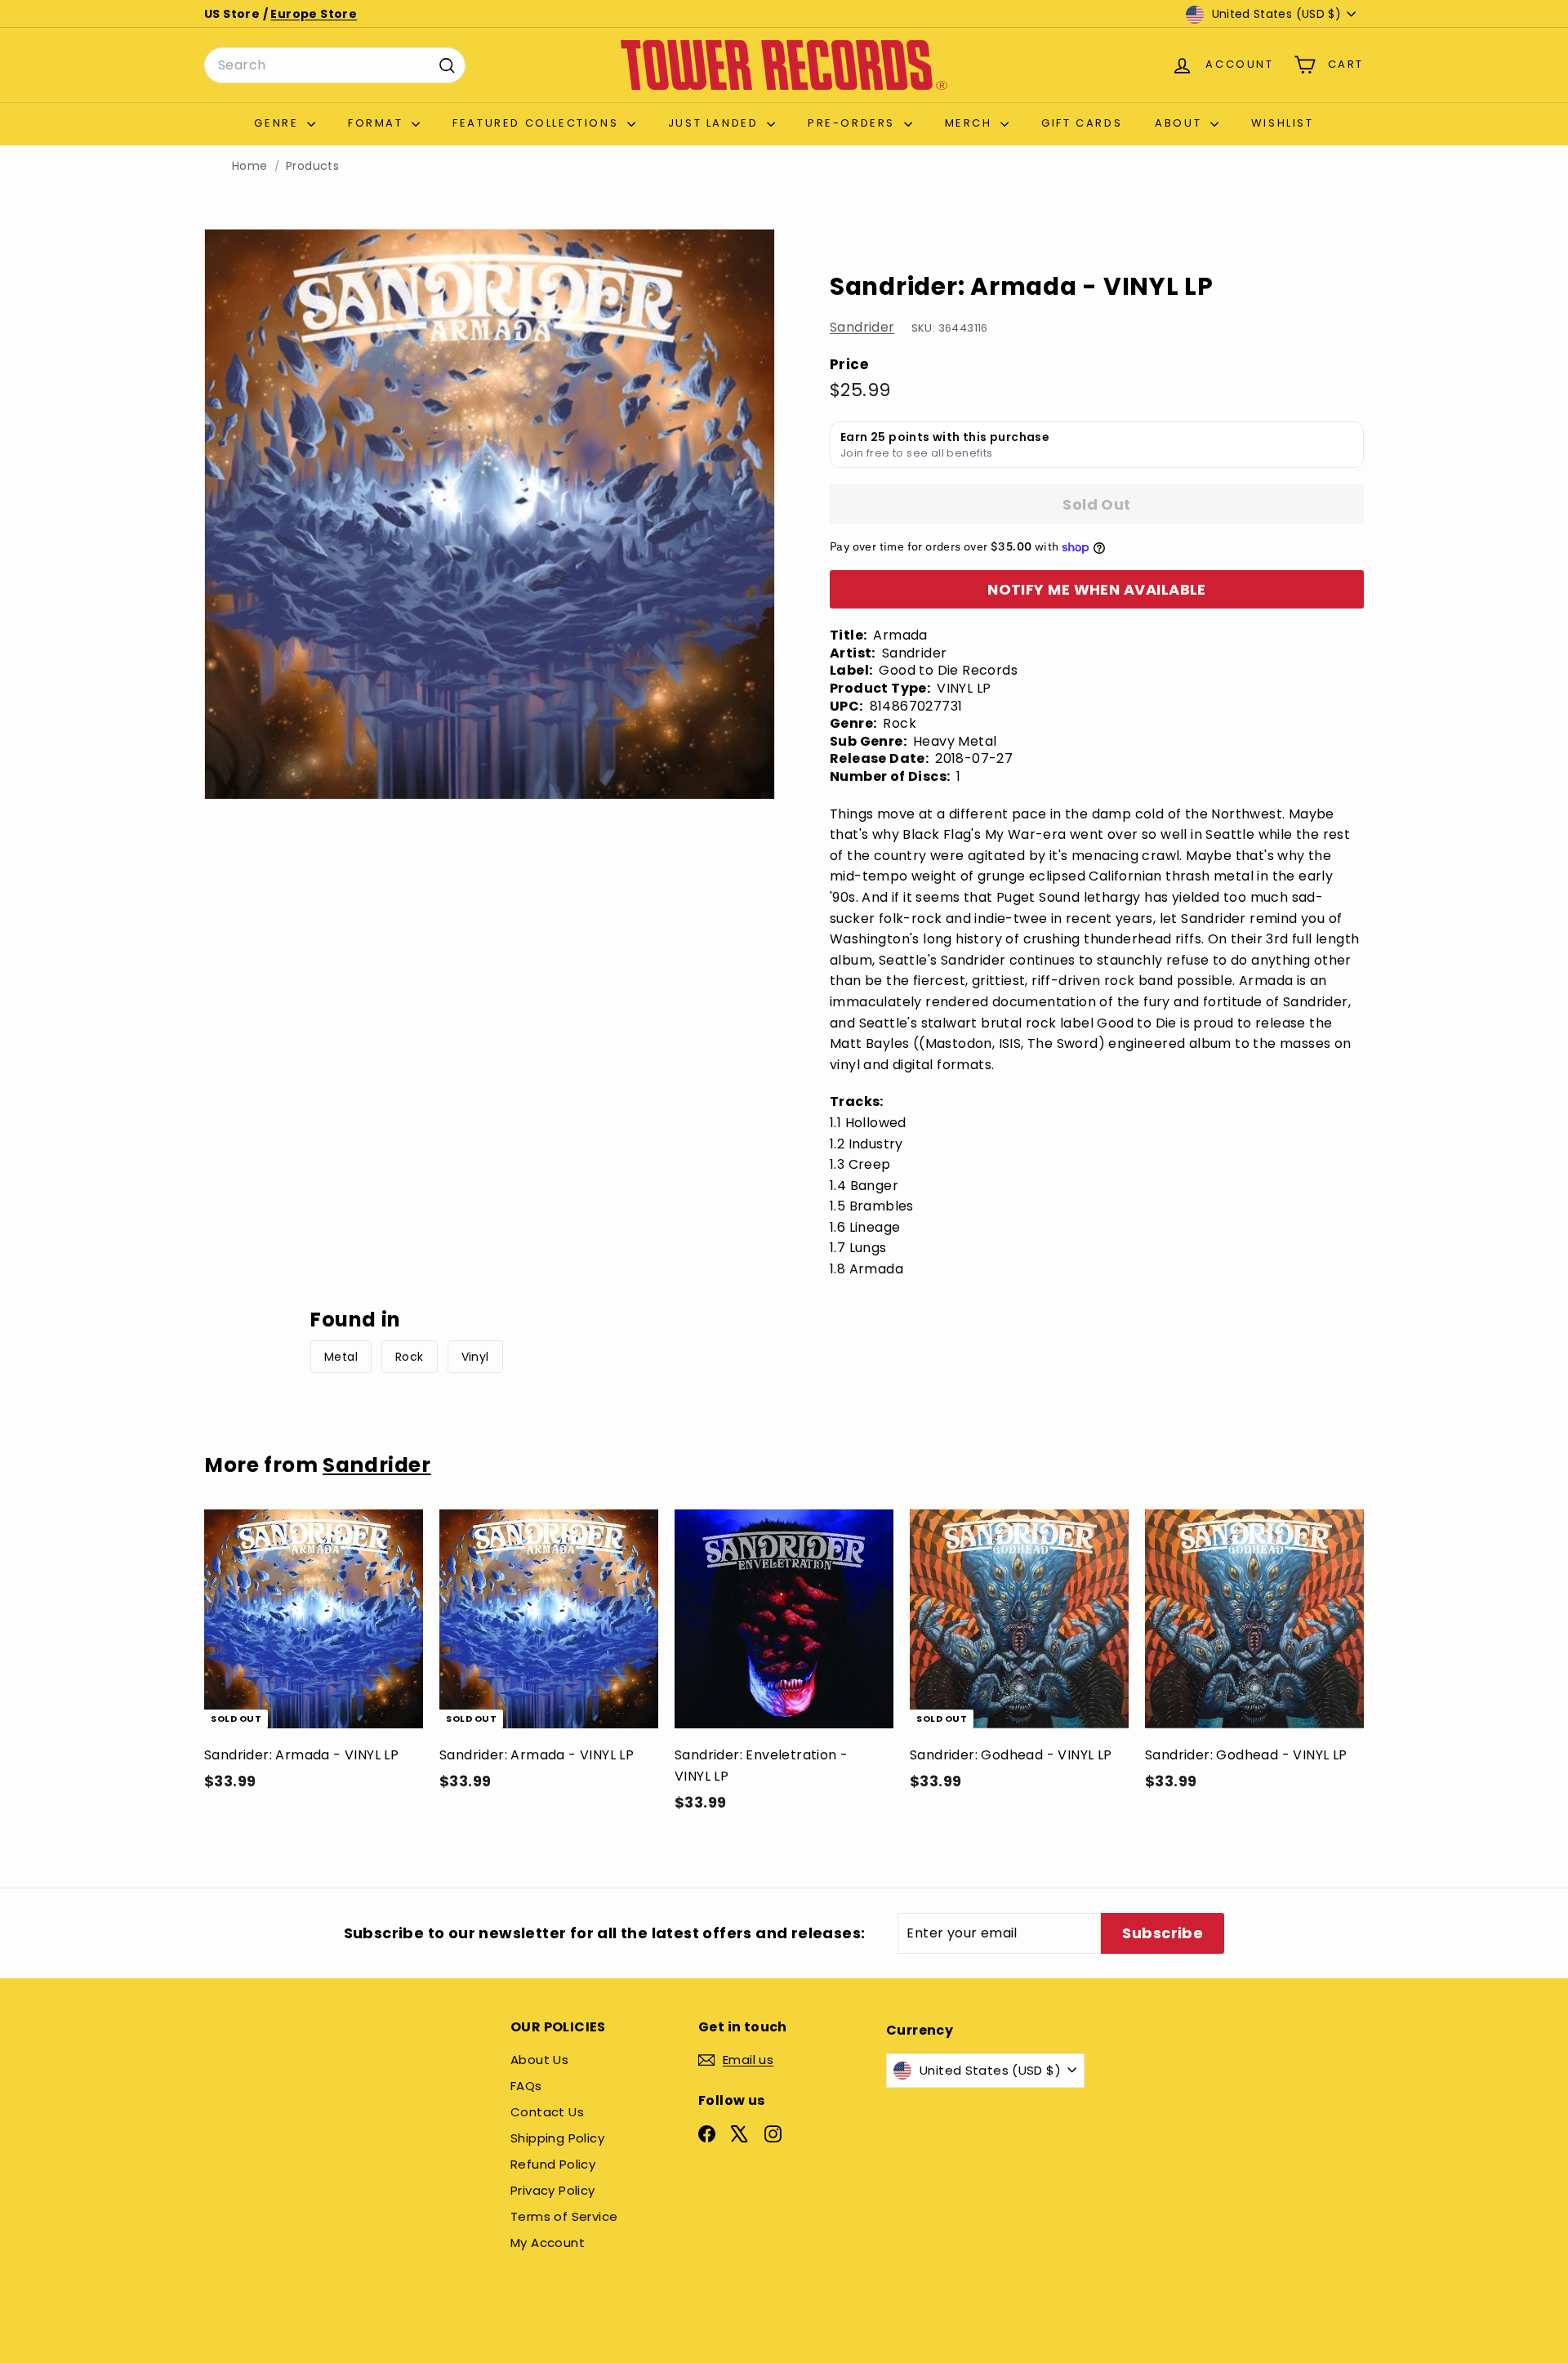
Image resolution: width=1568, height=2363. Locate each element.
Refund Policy (553, 2164)
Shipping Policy (557, 2138)
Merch (971, 123)
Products (312, 166)
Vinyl (475, 1357)
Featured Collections (538, 123)
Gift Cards (1082, 123)
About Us (539, 2060)
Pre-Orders (854, 123)
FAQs (526, 2086)
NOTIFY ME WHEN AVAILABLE (1097, 589)
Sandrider (862, 327)
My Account (548, 2243)
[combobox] (335, 65)
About (1180, 123)
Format (378, 123)
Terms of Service (564, 2216)
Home (250, 166)
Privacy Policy (553, 2190)
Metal (341, 1357)
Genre (278, 123)
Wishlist (1283, 123)
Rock (410, 1357)
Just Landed (715, 123)
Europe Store (314, 14)
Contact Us (547, 2112)
